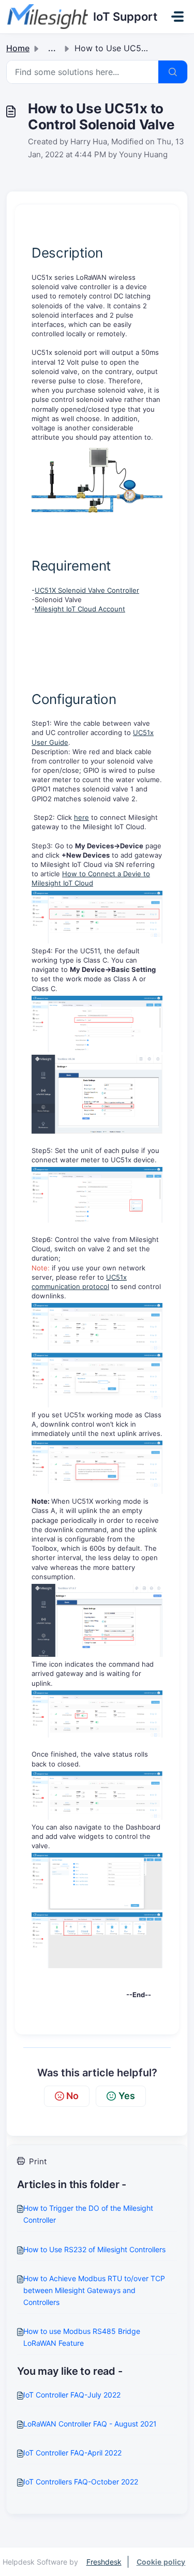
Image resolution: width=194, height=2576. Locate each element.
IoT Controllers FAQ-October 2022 (81, 2482)
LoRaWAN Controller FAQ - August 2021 (90, 2424)
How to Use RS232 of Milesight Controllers (94, 2249)
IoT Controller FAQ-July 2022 (72, 2395)
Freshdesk (104, 2562)
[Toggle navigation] (177, 17)
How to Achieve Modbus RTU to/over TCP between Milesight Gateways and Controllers (94, 2290)
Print (38, 2161)
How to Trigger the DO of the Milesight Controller (88, 2214)
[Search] (173, 72)
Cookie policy (161, 2562)
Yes (127, 2096)
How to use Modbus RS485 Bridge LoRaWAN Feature (82, 2337)
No (72, 2096)
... (52, 48)
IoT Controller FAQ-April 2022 (72, 2453)
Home (18, 48)
